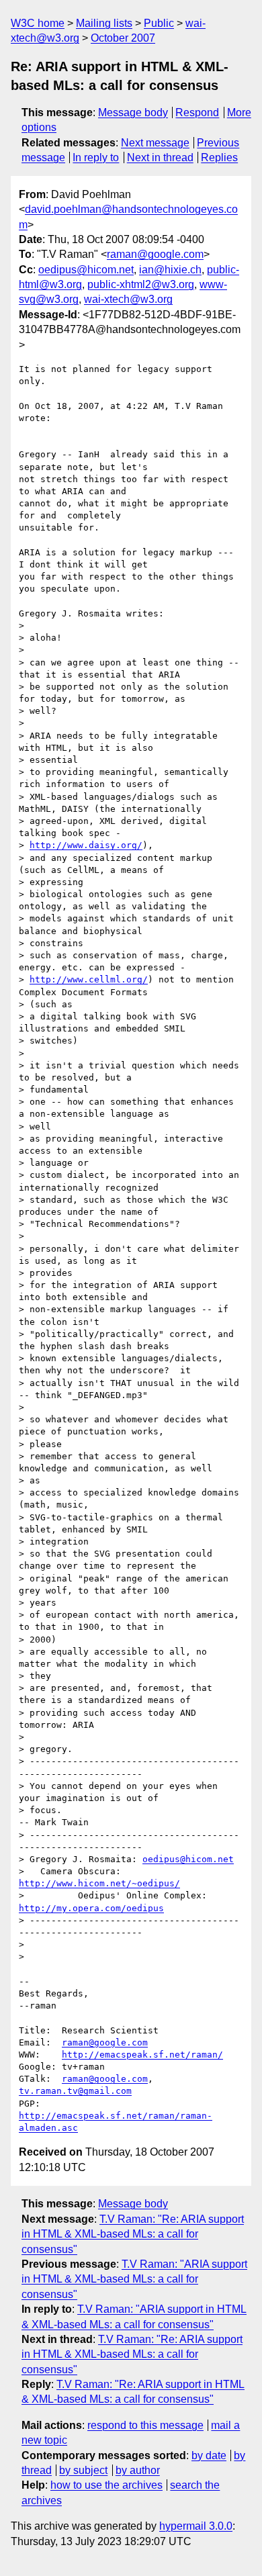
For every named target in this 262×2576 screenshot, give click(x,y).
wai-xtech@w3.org (128, 299)
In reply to (96, 157)
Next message (155, 143)
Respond (197, 112)
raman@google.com (155, 254)
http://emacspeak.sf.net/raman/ (142, 2055)
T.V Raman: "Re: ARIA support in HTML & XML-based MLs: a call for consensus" (133, 2234)
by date (209, 2455)
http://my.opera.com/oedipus (91, 1908)
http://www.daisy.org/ (86, 845)
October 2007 (123, 38)
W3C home (38, 23)
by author (138, 2470)
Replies (219, 157)
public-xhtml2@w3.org (141, 284)
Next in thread (160, 157)
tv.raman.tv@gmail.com (75, 2091)
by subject (83, 2470)
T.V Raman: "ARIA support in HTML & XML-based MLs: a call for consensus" (134, 2279)
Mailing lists (104, 23)
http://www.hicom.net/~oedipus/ (99, 1883)
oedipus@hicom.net (86, 270)
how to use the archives (106, 2485)
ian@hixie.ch (170, 270)
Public (159, 23)
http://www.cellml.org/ (89, 979)
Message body (133, 112)
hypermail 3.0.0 (196, 2526)
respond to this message (145, 2425)
